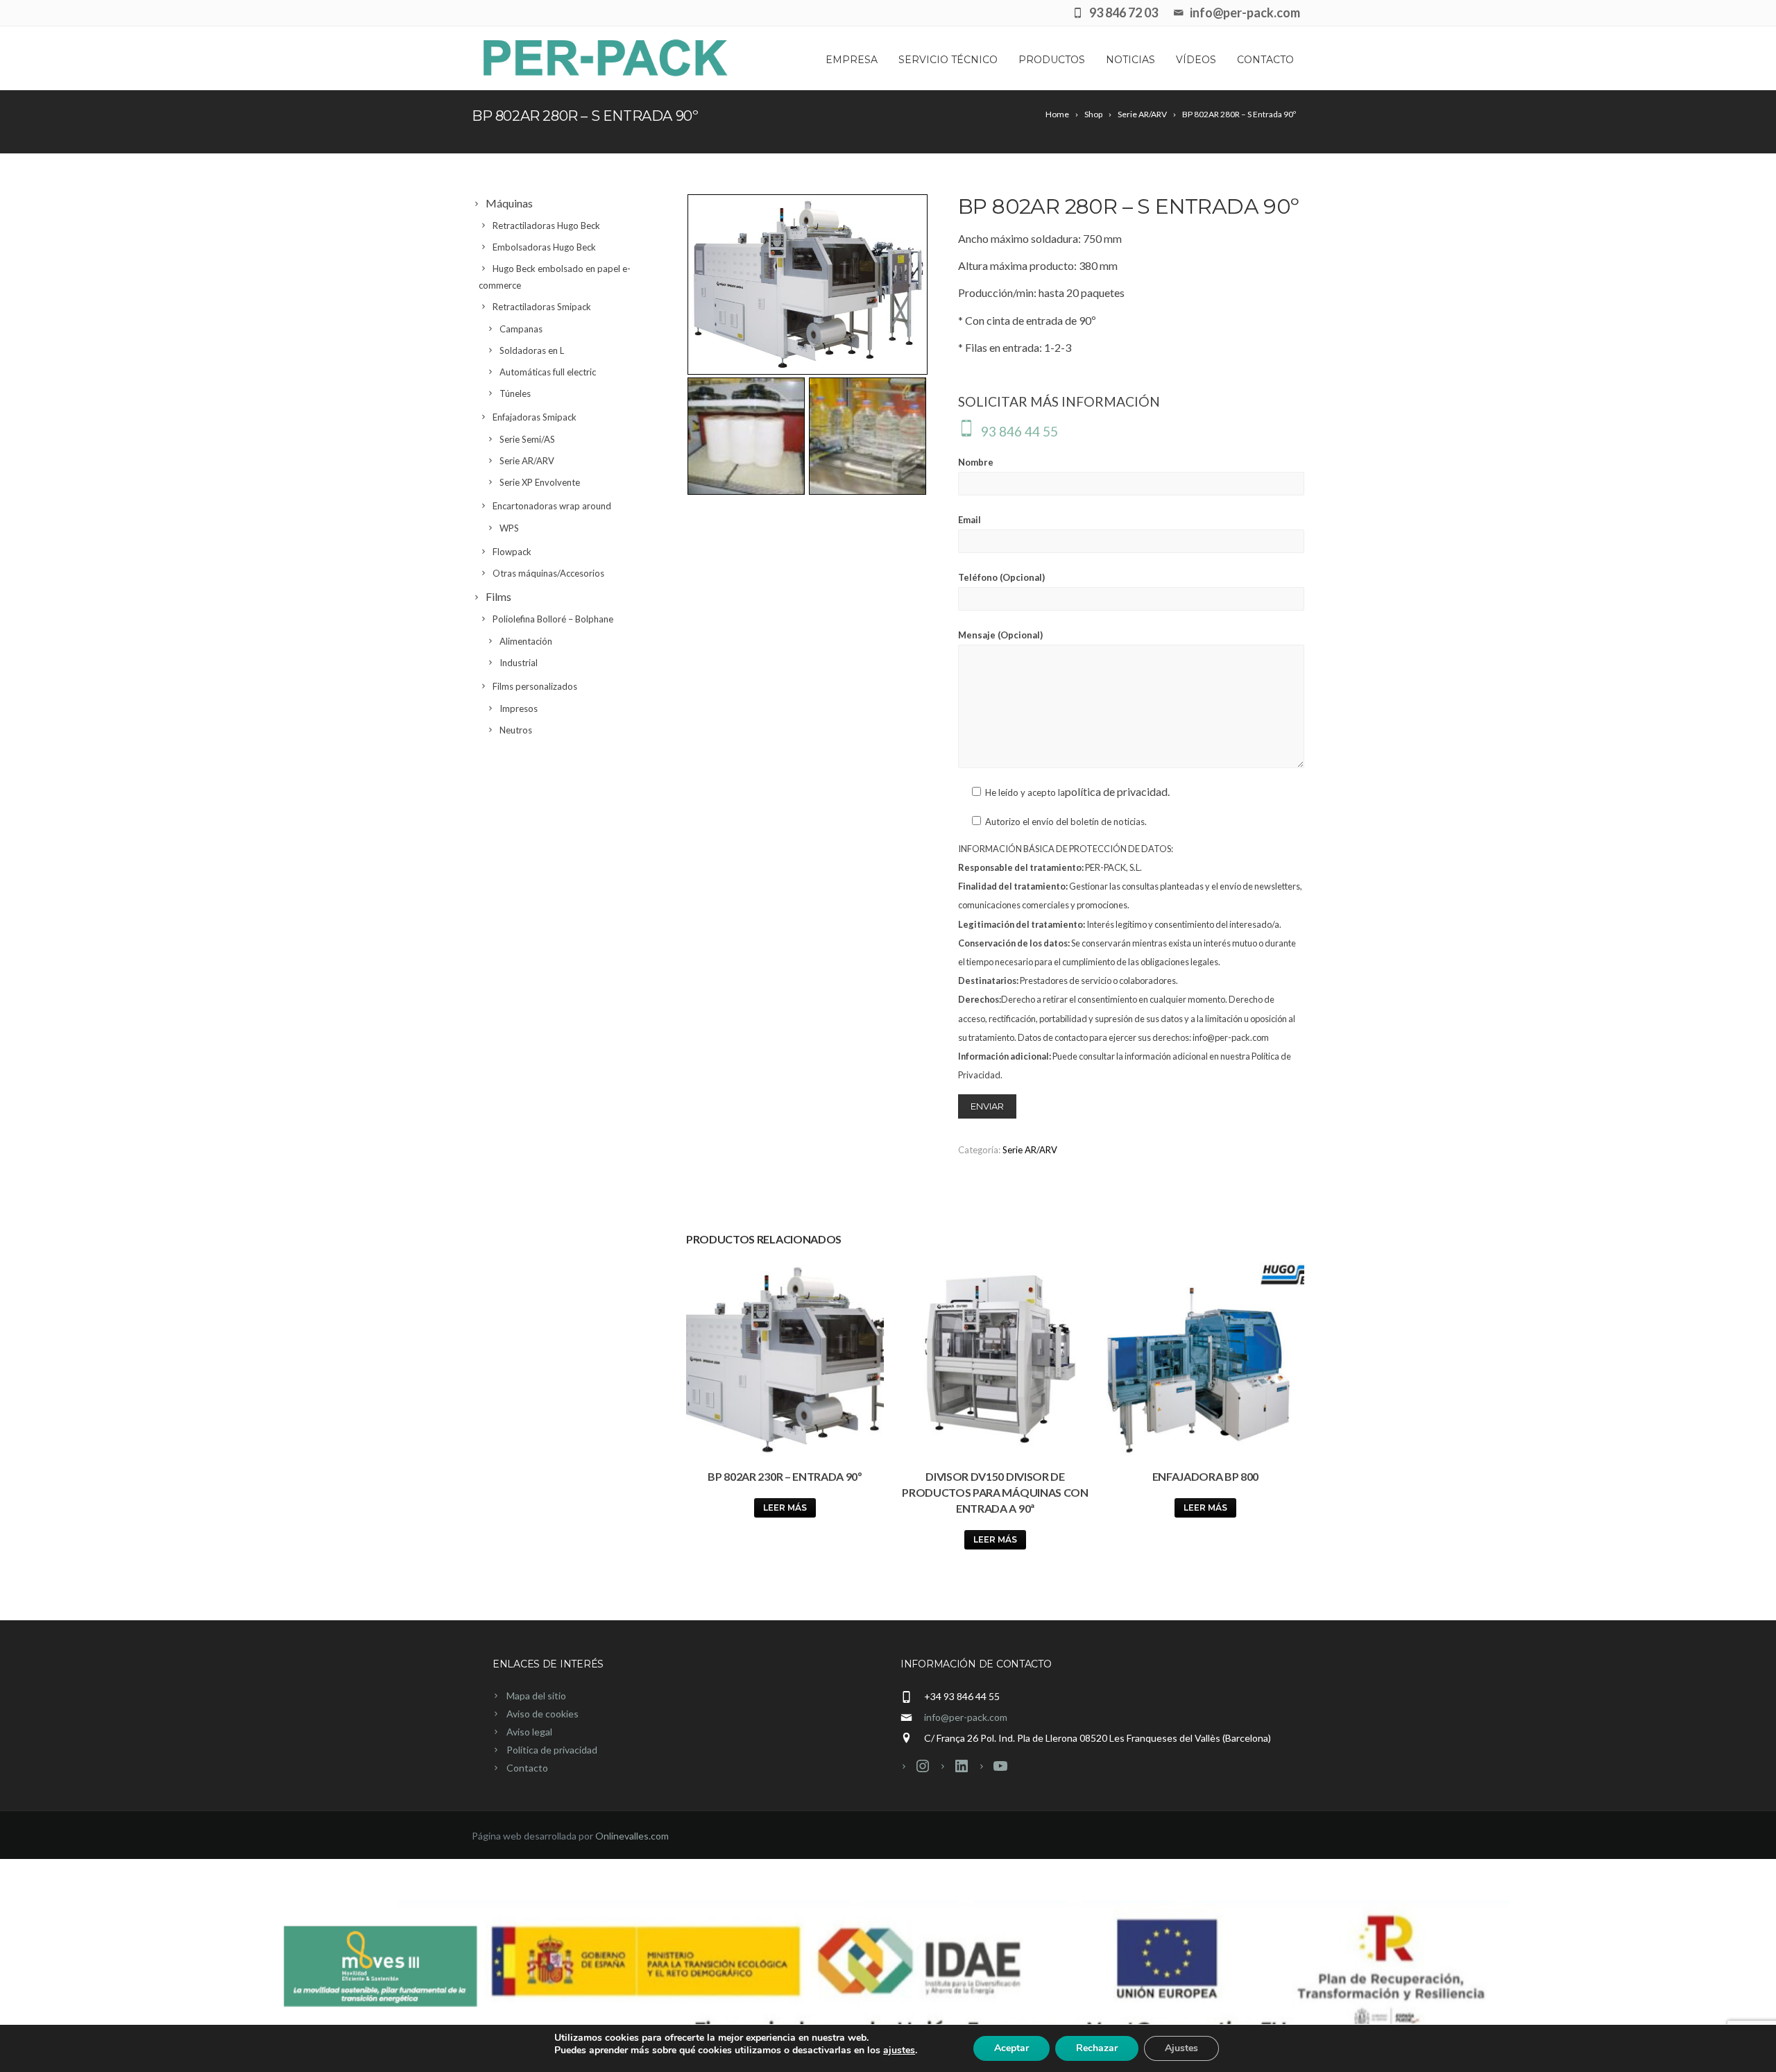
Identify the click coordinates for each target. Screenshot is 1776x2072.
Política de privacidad (552, 1750)
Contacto (1265, 60)
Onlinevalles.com (632, 1836)
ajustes (899, 2050)
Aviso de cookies (543, 1714)
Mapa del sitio (536, 1696)
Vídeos (1196, 60)
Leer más (785, 1508)
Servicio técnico (948, 60)
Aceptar (1011, 2048)
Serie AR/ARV (1030, 1150)
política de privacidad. (1117, 791)
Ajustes (1181, 2048)
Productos (1052, 60)
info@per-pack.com (966, 1717)
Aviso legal (529, 1732)
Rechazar (1097, 2048)
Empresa (852, 60)
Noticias (1130, 60)
